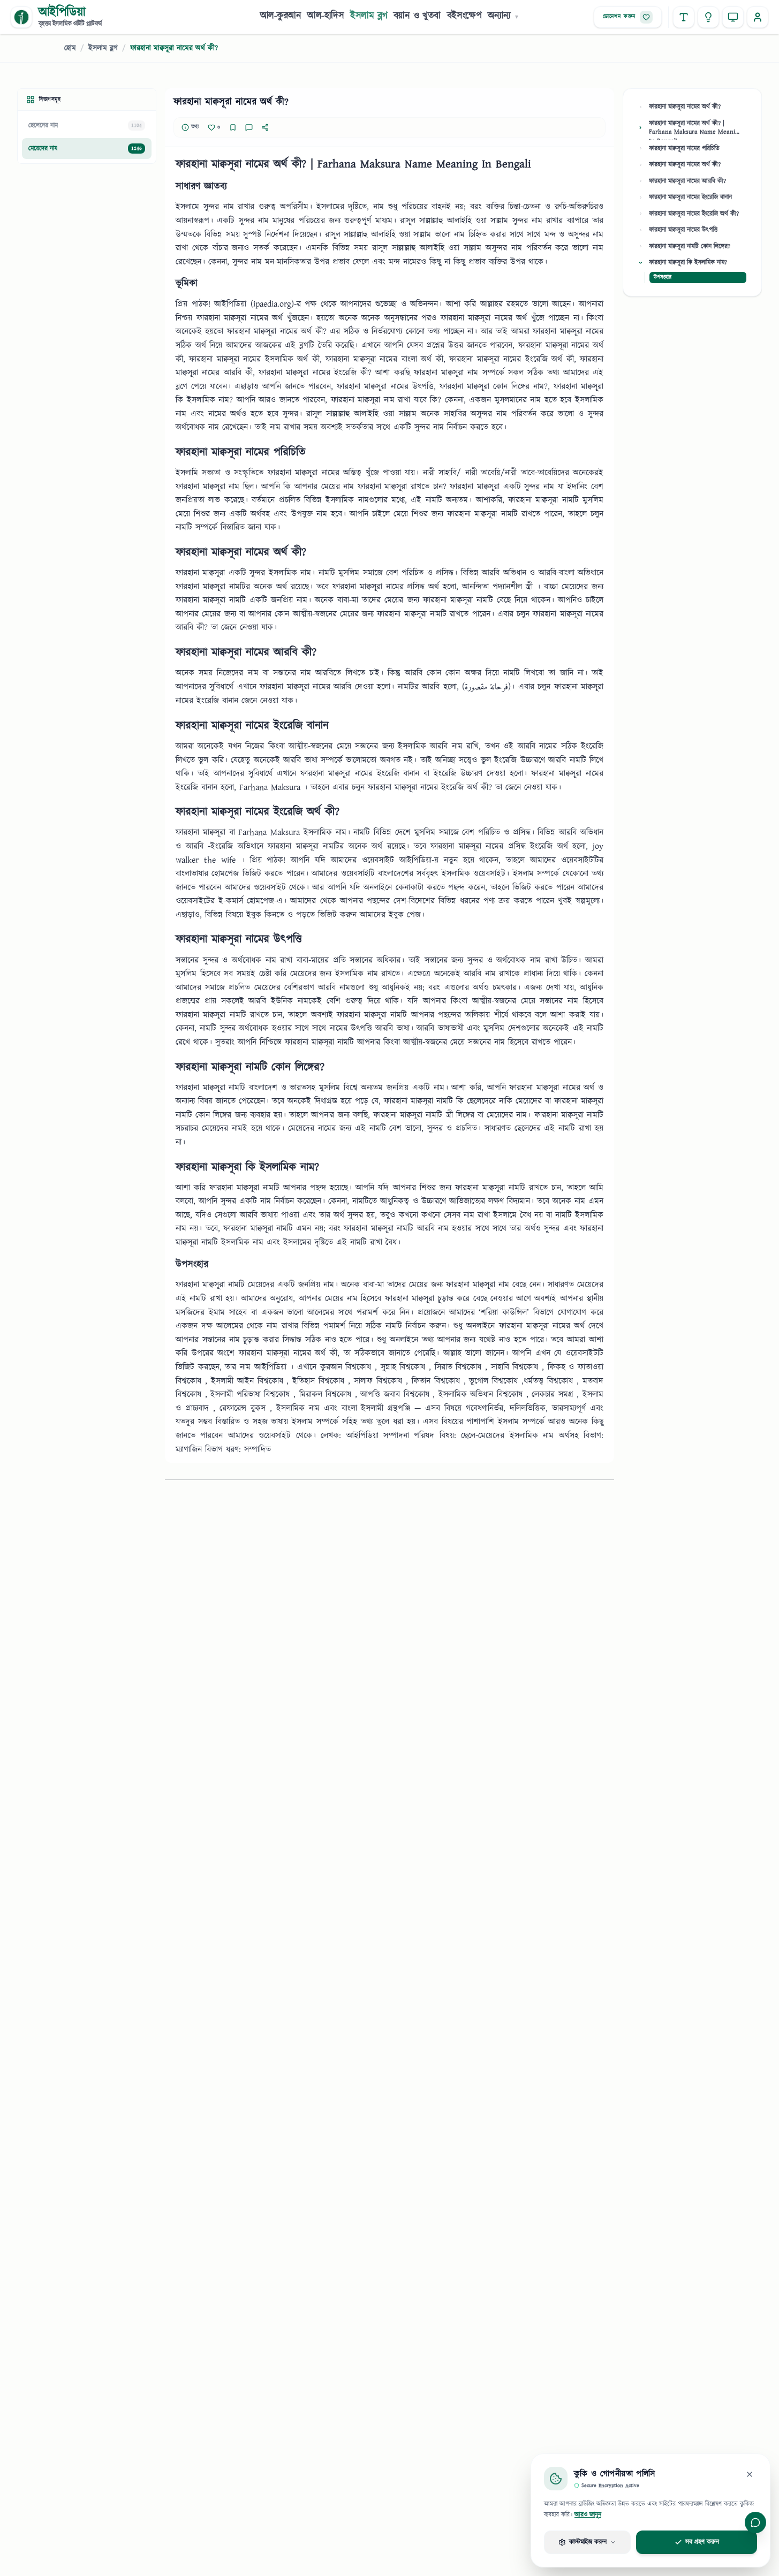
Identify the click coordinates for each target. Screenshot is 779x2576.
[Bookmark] (233, 127)
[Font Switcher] (684, 17)
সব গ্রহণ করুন (702, 2542)
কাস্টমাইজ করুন (588, 2542)
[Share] (265, 127)
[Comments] (249, 127)
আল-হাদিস (326, 16)
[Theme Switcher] (733, 17)
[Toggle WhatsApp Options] (755, 2522)
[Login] (758, 17)
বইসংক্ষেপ (464, 16)
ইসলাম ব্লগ (369, 16)
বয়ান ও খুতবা (417, 16)
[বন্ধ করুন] (750, 2474)
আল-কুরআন (281, 16)
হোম (70, 48)
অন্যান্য (503, 16)
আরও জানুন (588, 2515)
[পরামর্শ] (708, 17)
